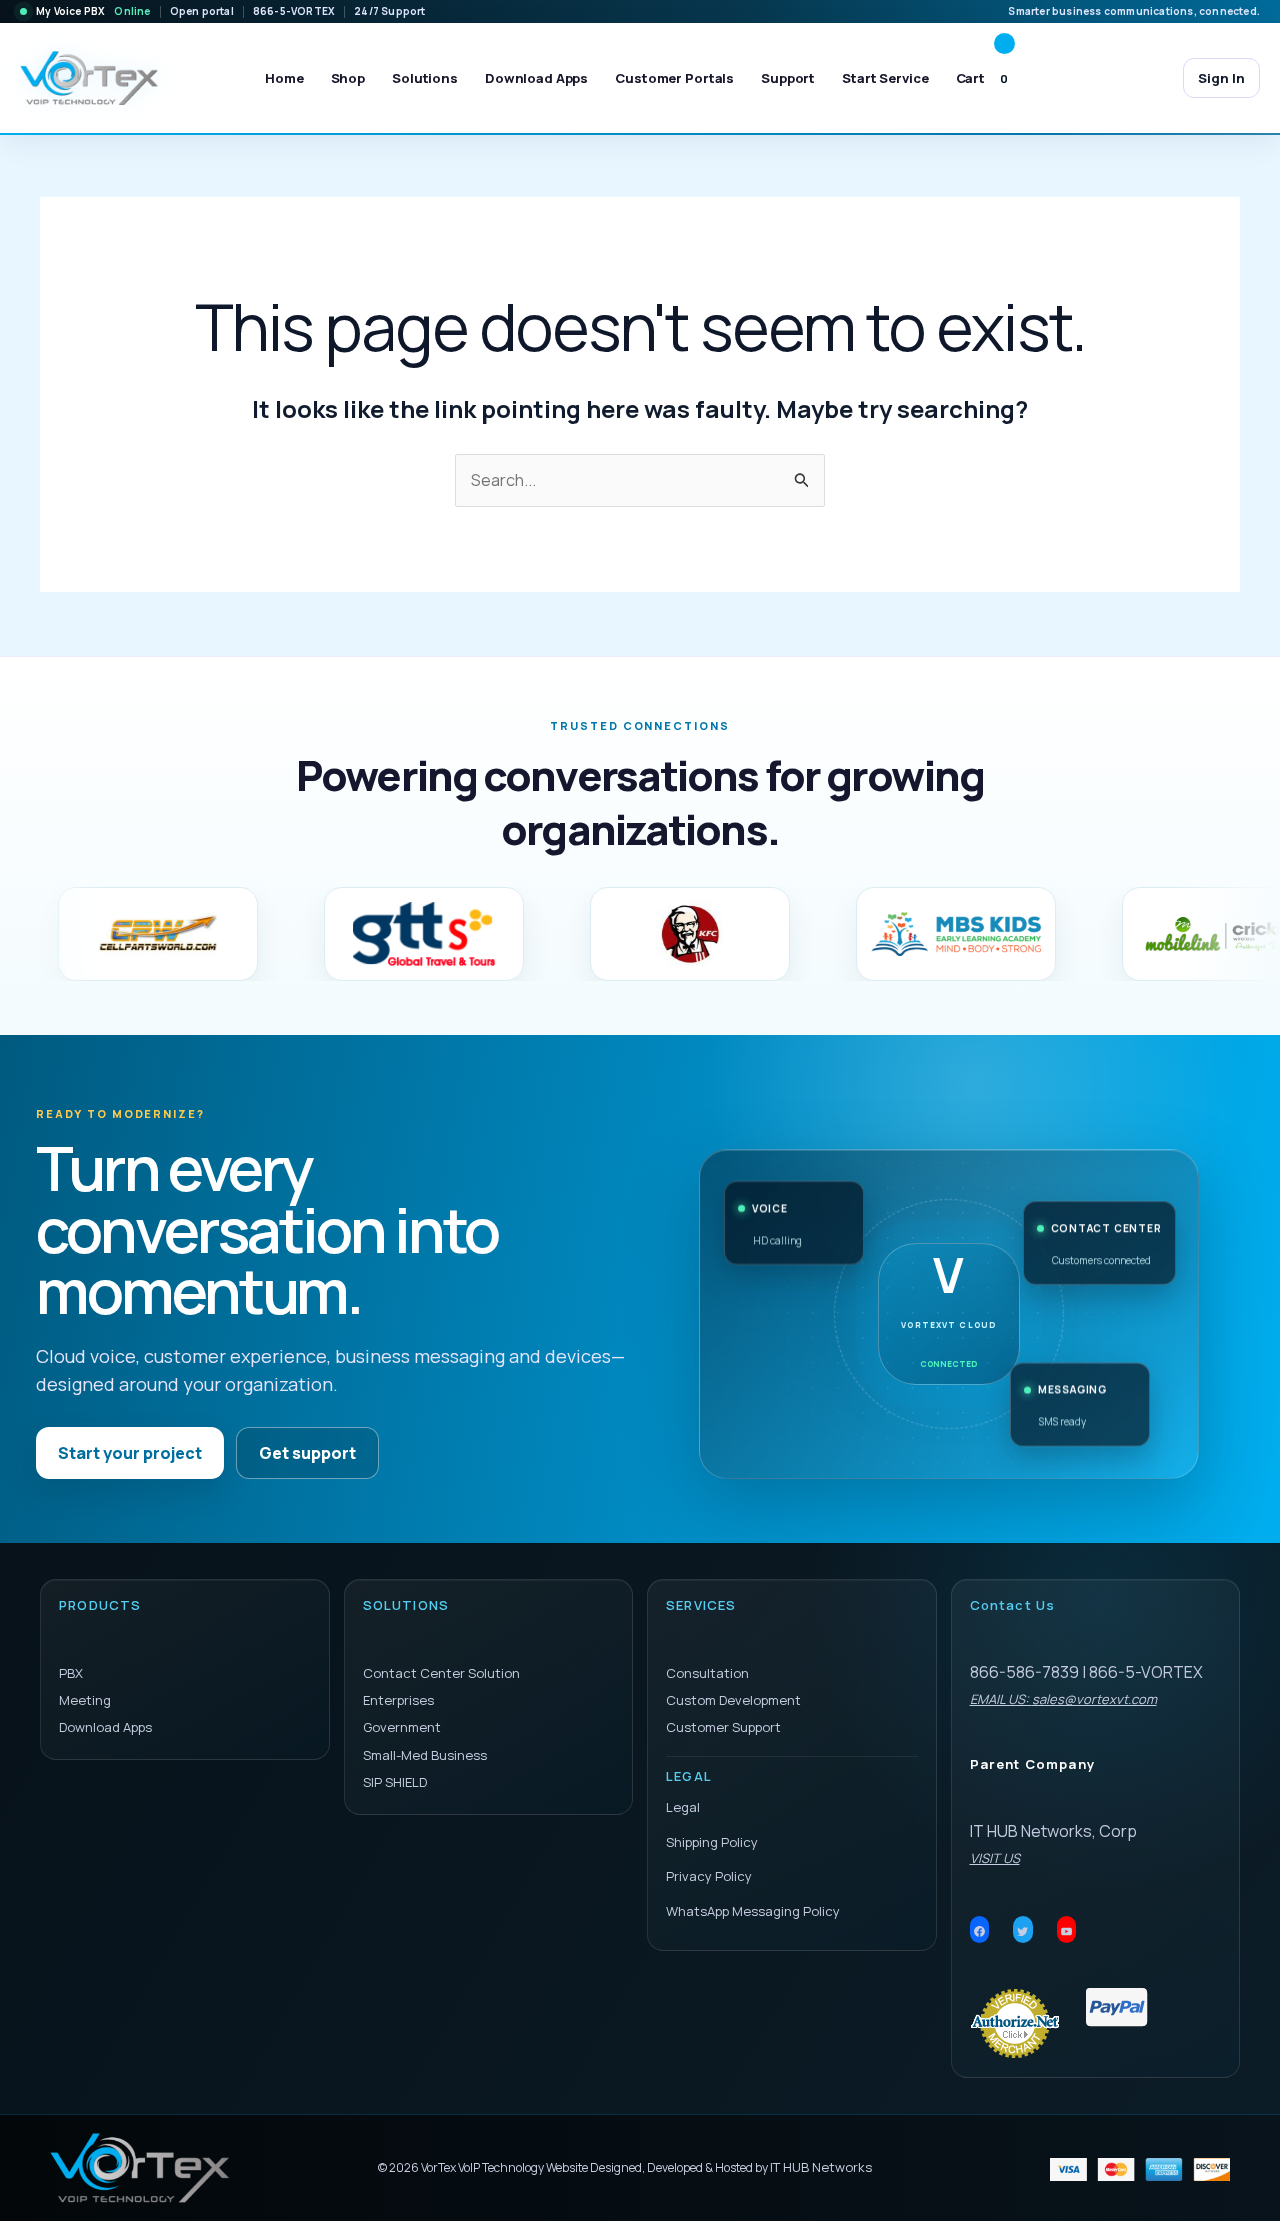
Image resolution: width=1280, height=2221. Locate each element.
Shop (348, 78)
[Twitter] (1023, 1932)
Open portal (202, 11)
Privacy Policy (709, 1876)
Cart (982, 78)
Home (284, 78)
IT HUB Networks (821, 2167)
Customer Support (723, 1727)
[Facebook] (980, 1932)
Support (788, 78)
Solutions (425, 78)
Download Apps (536, 78)
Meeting (85, 1700)
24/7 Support (389, 11)
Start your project (130, 1453)
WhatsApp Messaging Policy (753, 1911)
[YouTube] (1067, 1932)
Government (402, 1727)
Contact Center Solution (441, 1673)
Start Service (885, 78)
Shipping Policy (712, 1842)
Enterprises (398, 1700)
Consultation (707, 1673)
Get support (307, 1453)
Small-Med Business (425, 1755)
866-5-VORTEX (294, 11)
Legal (683, 1807)
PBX (71, 1673)
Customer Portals (674, 78)
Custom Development (733, 1700)
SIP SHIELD (395, 1782)
